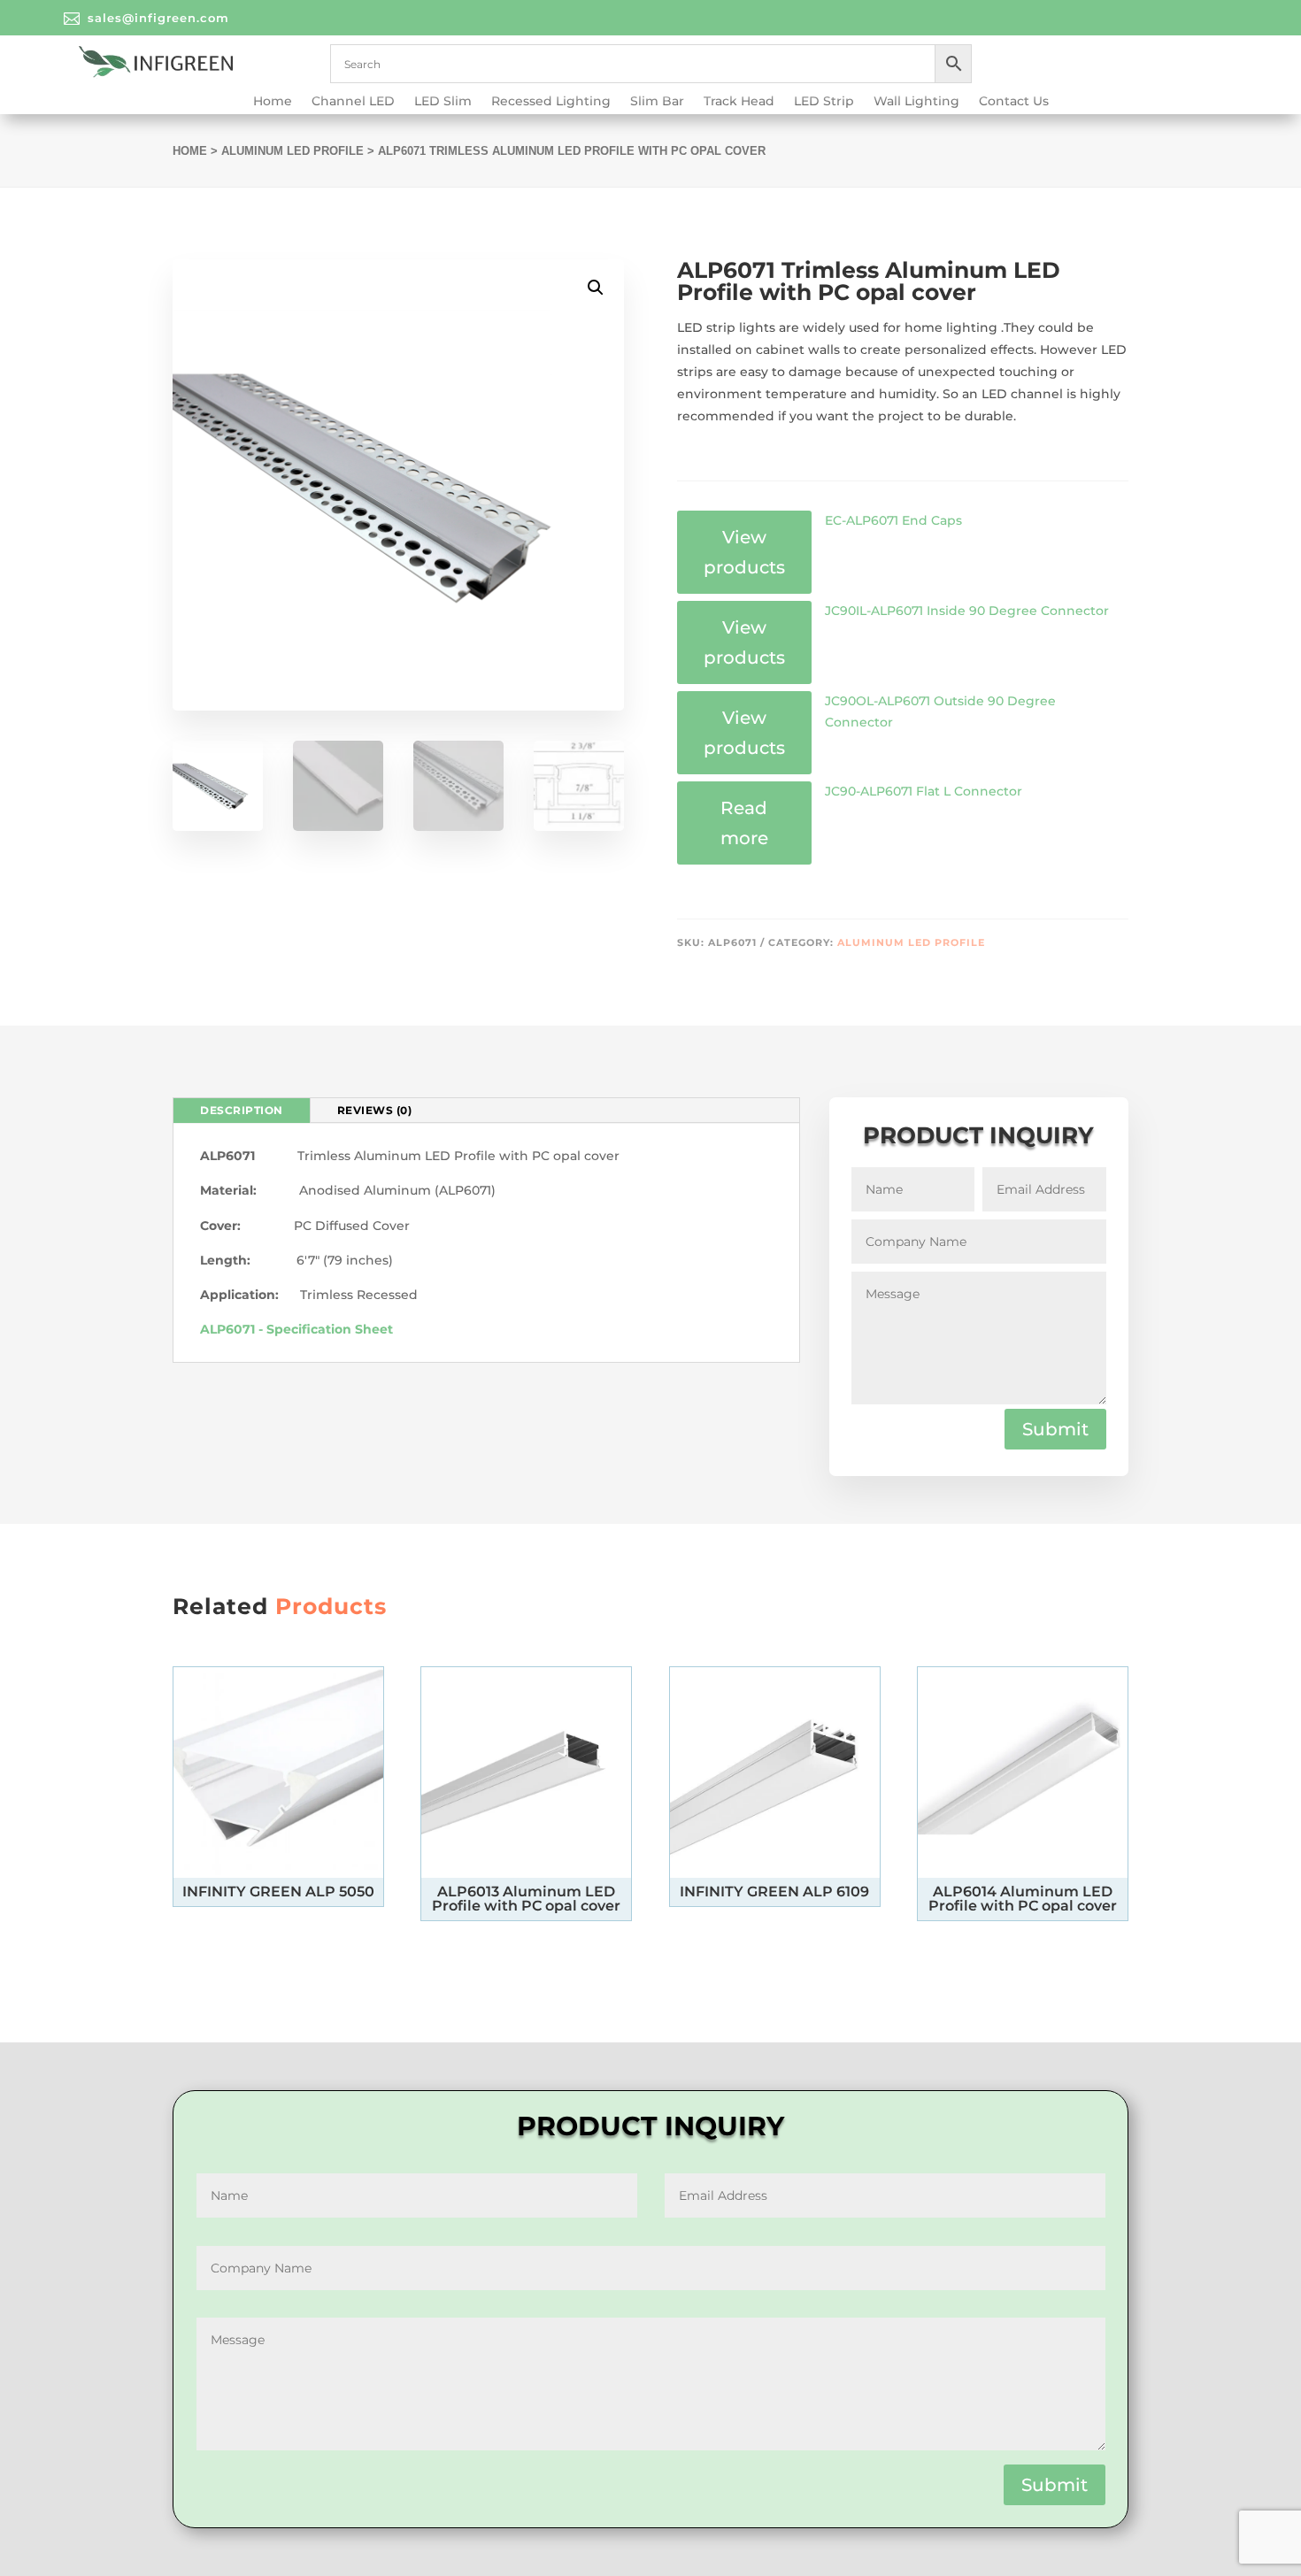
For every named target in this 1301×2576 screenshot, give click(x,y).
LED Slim (443, 102)
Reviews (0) (375, 1110)
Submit (1055, 1429)
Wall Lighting (916, 102)
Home (273, 102)
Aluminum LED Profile (293, 151)
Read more (744, 823)
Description (242, 1110)
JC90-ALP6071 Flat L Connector (924, 791)
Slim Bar (657, 102)
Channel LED (353, 102)
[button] (596, 288)
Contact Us (1014, 102)
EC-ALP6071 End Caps (893, 520)
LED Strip (824, 102)
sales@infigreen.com (158, 18)
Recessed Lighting (551, 102)
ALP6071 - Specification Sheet (296, 1329)
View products (744, 552)
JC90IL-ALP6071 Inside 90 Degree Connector (967, 611)
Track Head (739, 102)
